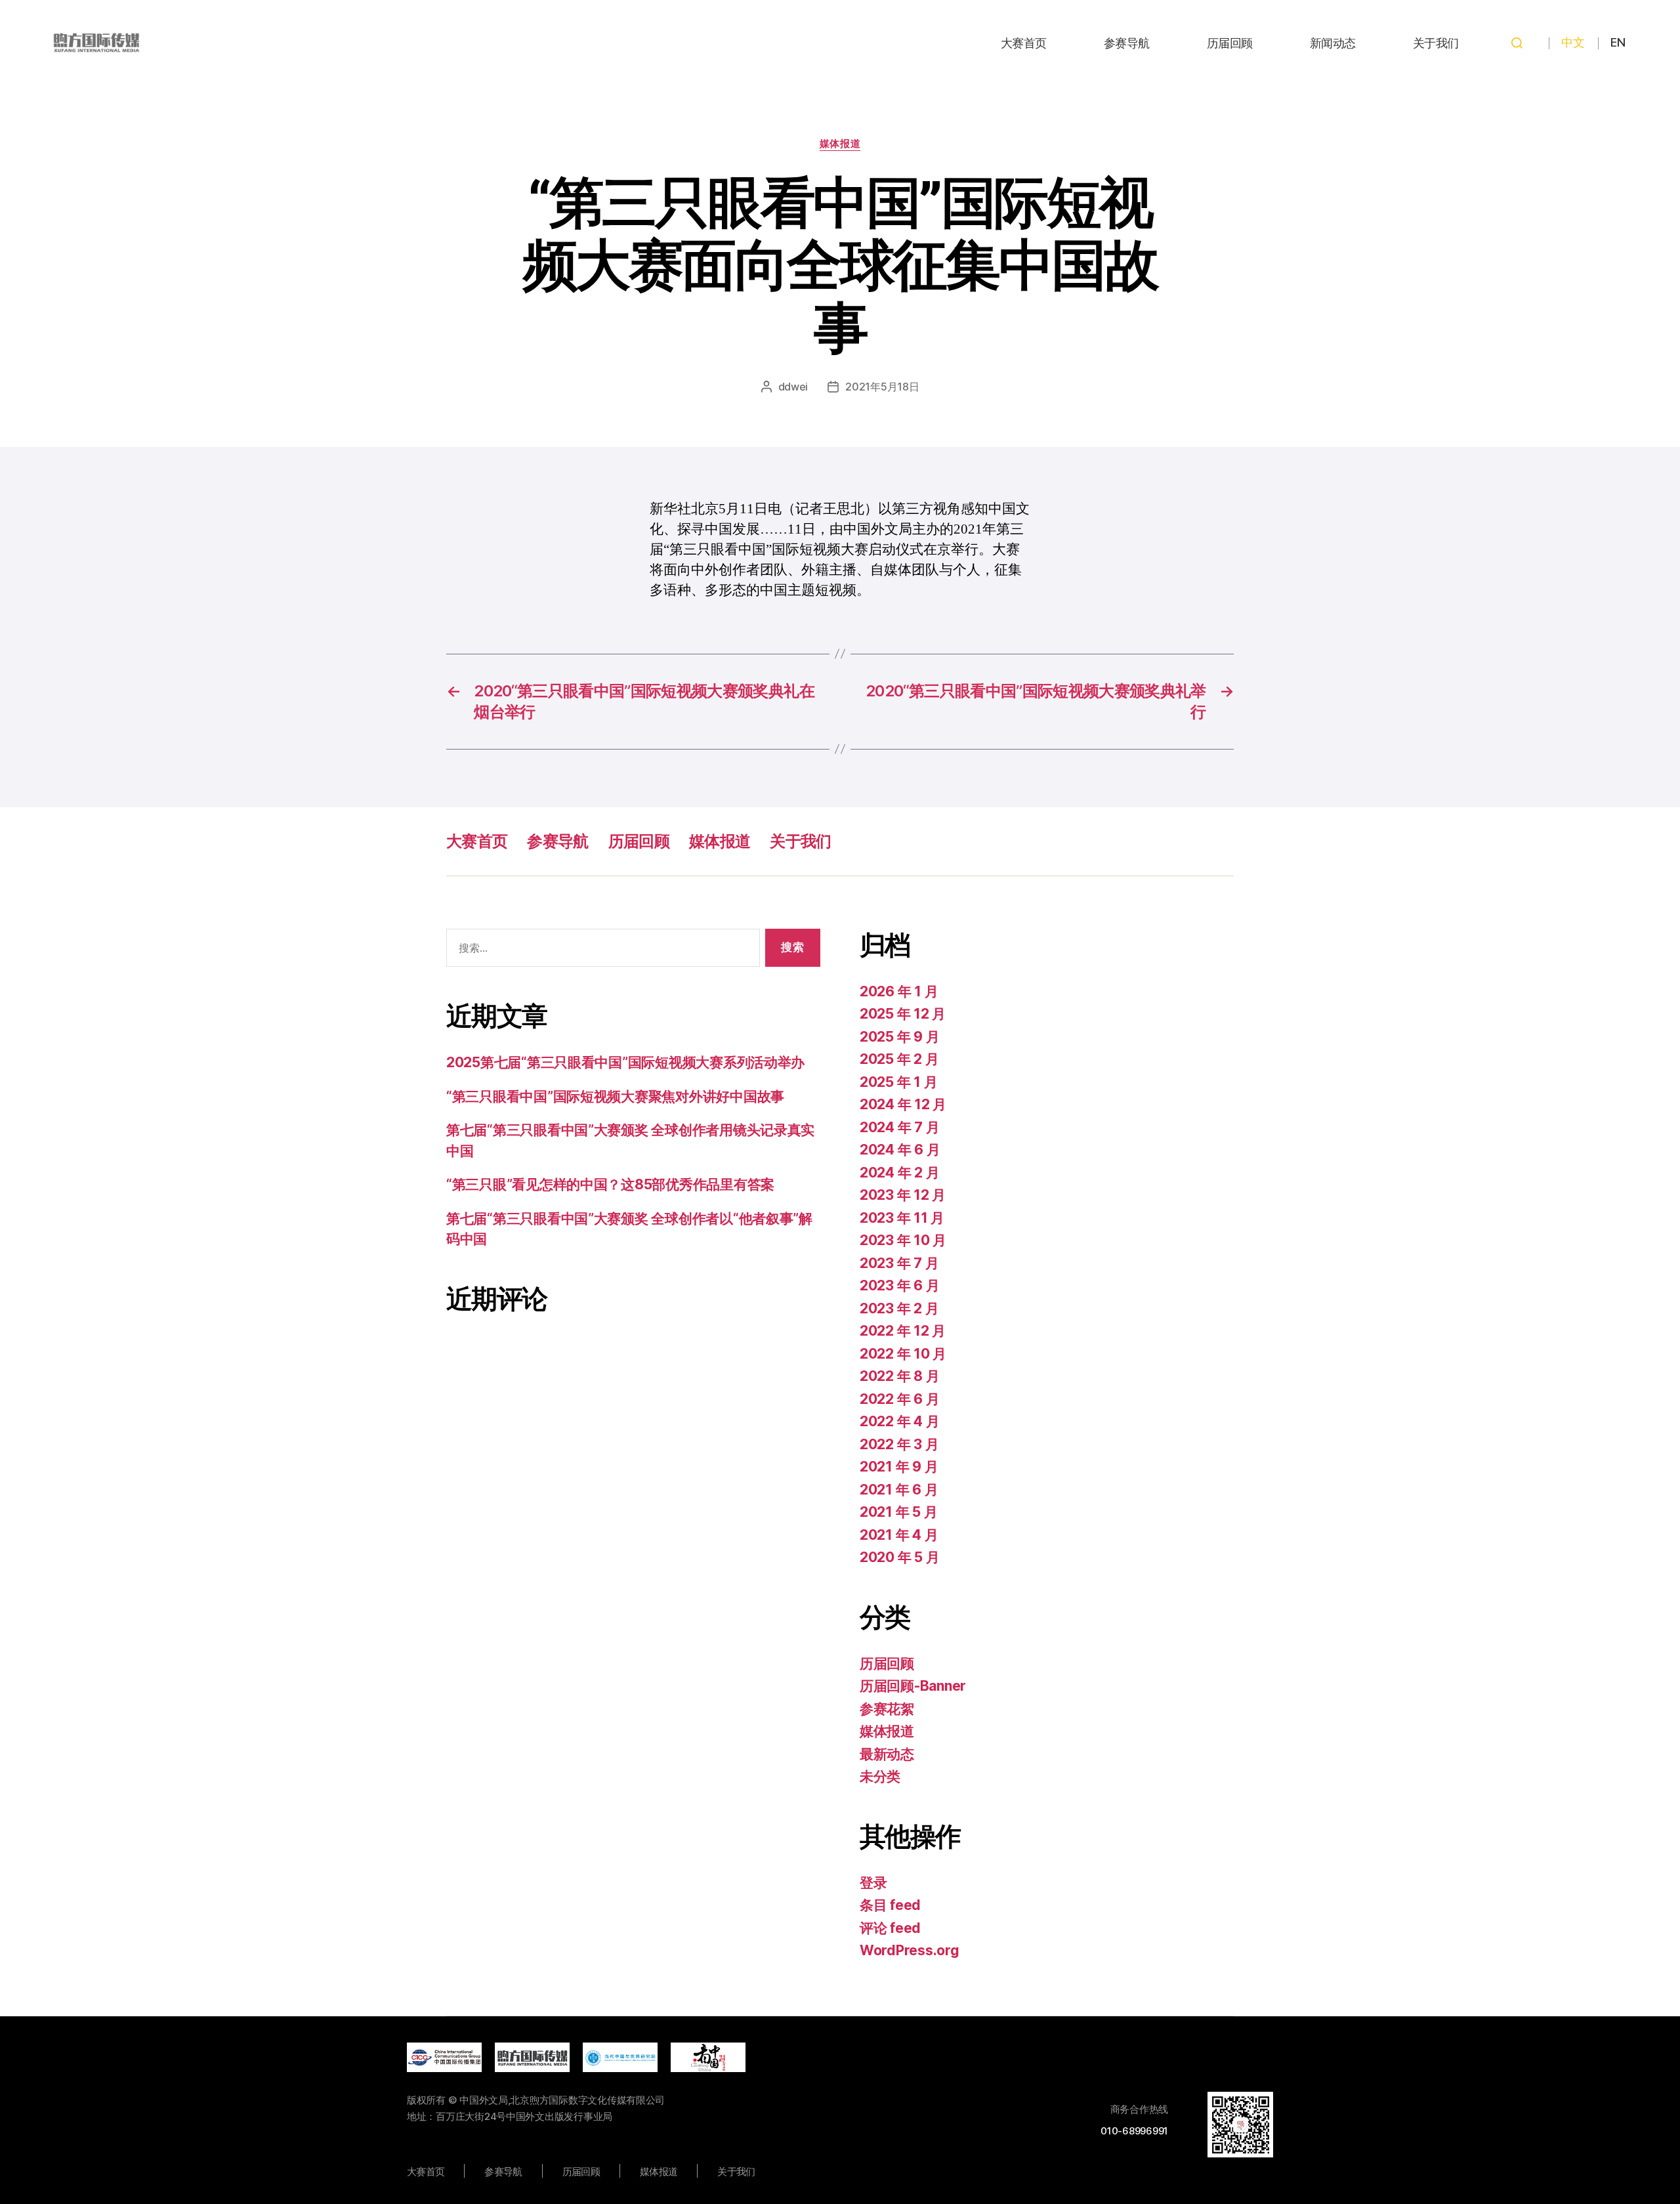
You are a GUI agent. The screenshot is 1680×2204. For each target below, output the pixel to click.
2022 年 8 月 (899, 1376)
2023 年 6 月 (899, 1285)
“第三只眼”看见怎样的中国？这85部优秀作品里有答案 (610, 1184)
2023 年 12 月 (903, 1195)
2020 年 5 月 (899, 1557)
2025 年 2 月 (899, 1059)
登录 (873, 1883)
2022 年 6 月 (899, 1399)
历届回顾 (1230, 43)
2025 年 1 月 (898, 1082)
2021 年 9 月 (899, 1467)
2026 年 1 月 (899, 991)
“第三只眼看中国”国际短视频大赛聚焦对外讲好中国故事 (615, 1096)
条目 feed (890, 1905)
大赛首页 (1024, 43)
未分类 (880, 1776)
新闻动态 (1333, 43)
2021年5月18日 (882, 387)
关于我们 (1436, 43)
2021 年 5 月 (898, 1512)
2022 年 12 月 (903, 1331)
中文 (1573, 42)
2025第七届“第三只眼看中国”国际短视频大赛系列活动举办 (625, 1062)
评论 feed (890, 1928)
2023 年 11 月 (902, 1218)
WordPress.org (910, 1950)
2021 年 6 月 (899, 1490)
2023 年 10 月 (903, 1240)
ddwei (793, 387)
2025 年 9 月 (899, 1037)
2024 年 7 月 (899, 1127)
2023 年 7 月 (899, 1263)
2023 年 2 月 (899, 1308)
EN (1618, 42)
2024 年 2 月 (899, 1173)
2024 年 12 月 (903, 1104)
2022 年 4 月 (899, 1421)
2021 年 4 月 (899, 1535)
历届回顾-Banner (913, 1686)
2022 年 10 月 (903, 1354)
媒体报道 (840, 144)
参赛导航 (1127, 43)
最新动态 (887, 1754)
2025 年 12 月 (903, 1014)
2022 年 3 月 (899, 1444)
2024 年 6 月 (900, 1150)
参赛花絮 (887, 1709)
